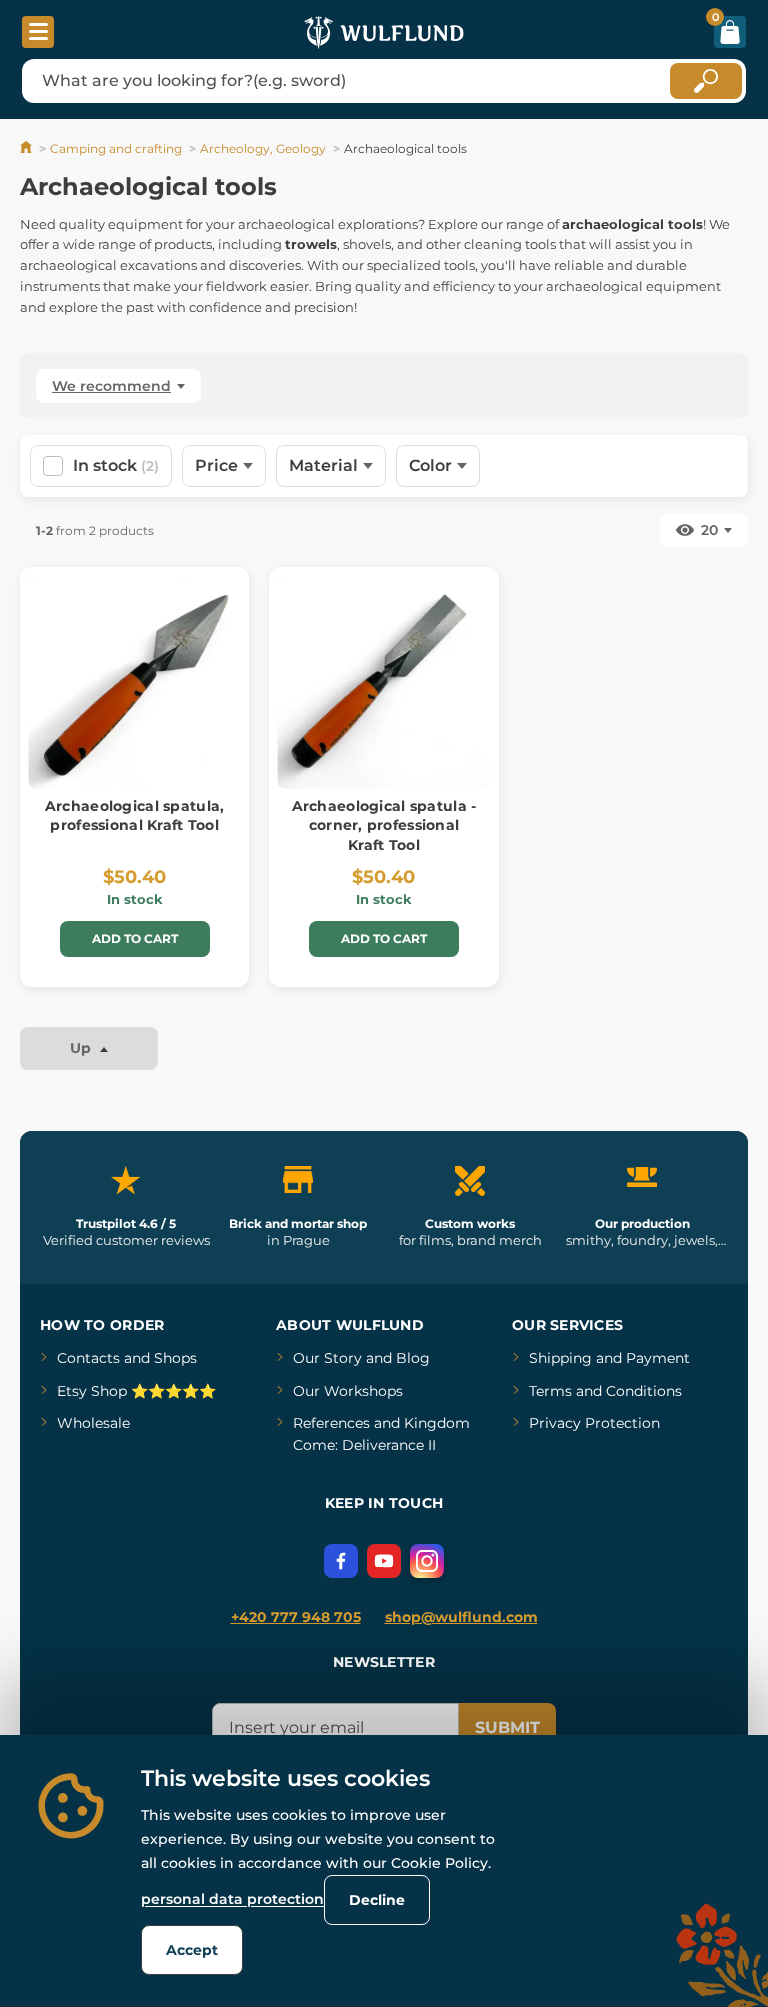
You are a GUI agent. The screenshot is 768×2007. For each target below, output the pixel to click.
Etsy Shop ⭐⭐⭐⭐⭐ (136, 1391)
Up (82, 1048)
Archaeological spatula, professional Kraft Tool (134, 816)
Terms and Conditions (605, 1391)
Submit (507, 1727)
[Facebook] (341, 1561)
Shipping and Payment (609, 1358)
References (331, 1423)
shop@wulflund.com (461, 1617)
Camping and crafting (116, 148)
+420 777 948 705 (296, 1617)
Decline (377, 1900)
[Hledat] (706, 81)
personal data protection (232, 1899)
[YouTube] (384, 1561)
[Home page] (27, 148)
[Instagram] (427, 1561)
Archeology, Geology (263, 148)
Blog (413, 1358)
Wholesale (93, 1423)
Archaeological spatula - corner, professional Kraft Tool (384, 825)
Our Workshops (348, 1391)
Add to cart (135, 938)
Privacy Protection (594, 1423)
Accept (192, 1950)
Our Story (327, 1358)
